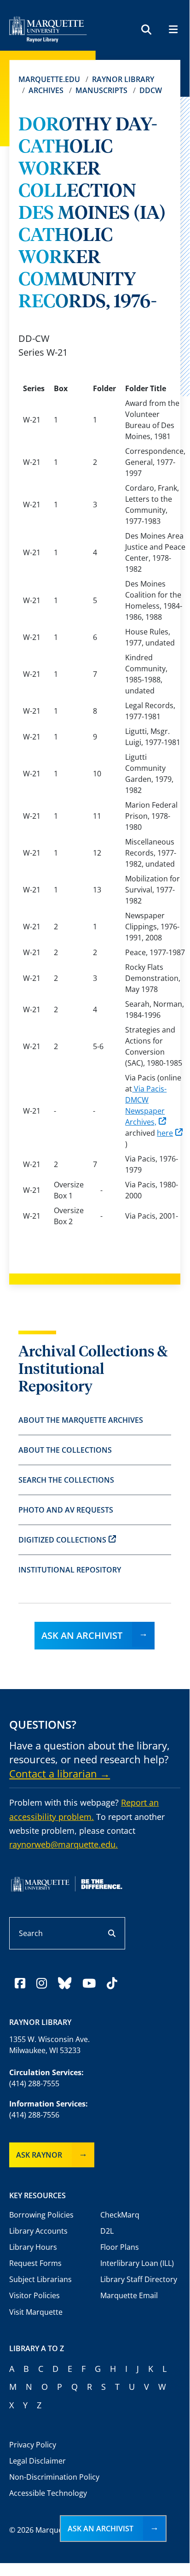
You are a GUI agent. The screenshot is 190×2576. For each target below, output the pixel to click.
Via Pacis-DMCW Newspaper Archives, (146, 1105)
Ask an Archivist (82, 1635)
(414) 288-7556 (34, 2115)
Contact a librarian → (60, 1773)
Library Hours (33, 2247)
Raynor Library (123, 79)
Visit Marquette (36, 2312)
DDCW (151, 90)
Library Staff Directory (139, 2279)
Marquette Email (129, 2295)
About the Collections (65, 1450)
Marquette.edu (49, 79)
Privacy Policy (33, 2445)
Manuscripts (101, 90)
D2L (107, 2231)
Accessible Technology (48, 2493)
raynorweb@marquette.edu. (63, 1844)
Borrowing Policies (41, 2215)
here (165, 1133)
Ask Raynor (39, 2155)
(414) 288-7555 (34, 2083)
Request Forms (35, 2263)
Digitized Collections (62, 1540)
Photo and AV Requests (66, 1510)
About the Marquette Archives (81, 1420)
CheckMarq (120, 2215)
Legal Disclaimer (37, 2461)
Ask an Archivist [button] (101, 2529)
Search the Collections (66, 1480)
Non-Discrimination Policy (54, 2477)
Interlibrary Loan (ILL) (137, 2263)
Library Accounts (38, 2231)
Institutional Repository (70, 1570)
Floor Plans (120, 2247)
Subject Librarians (40, 2279)
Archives (46, 90)
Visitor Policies (35, 2295)
